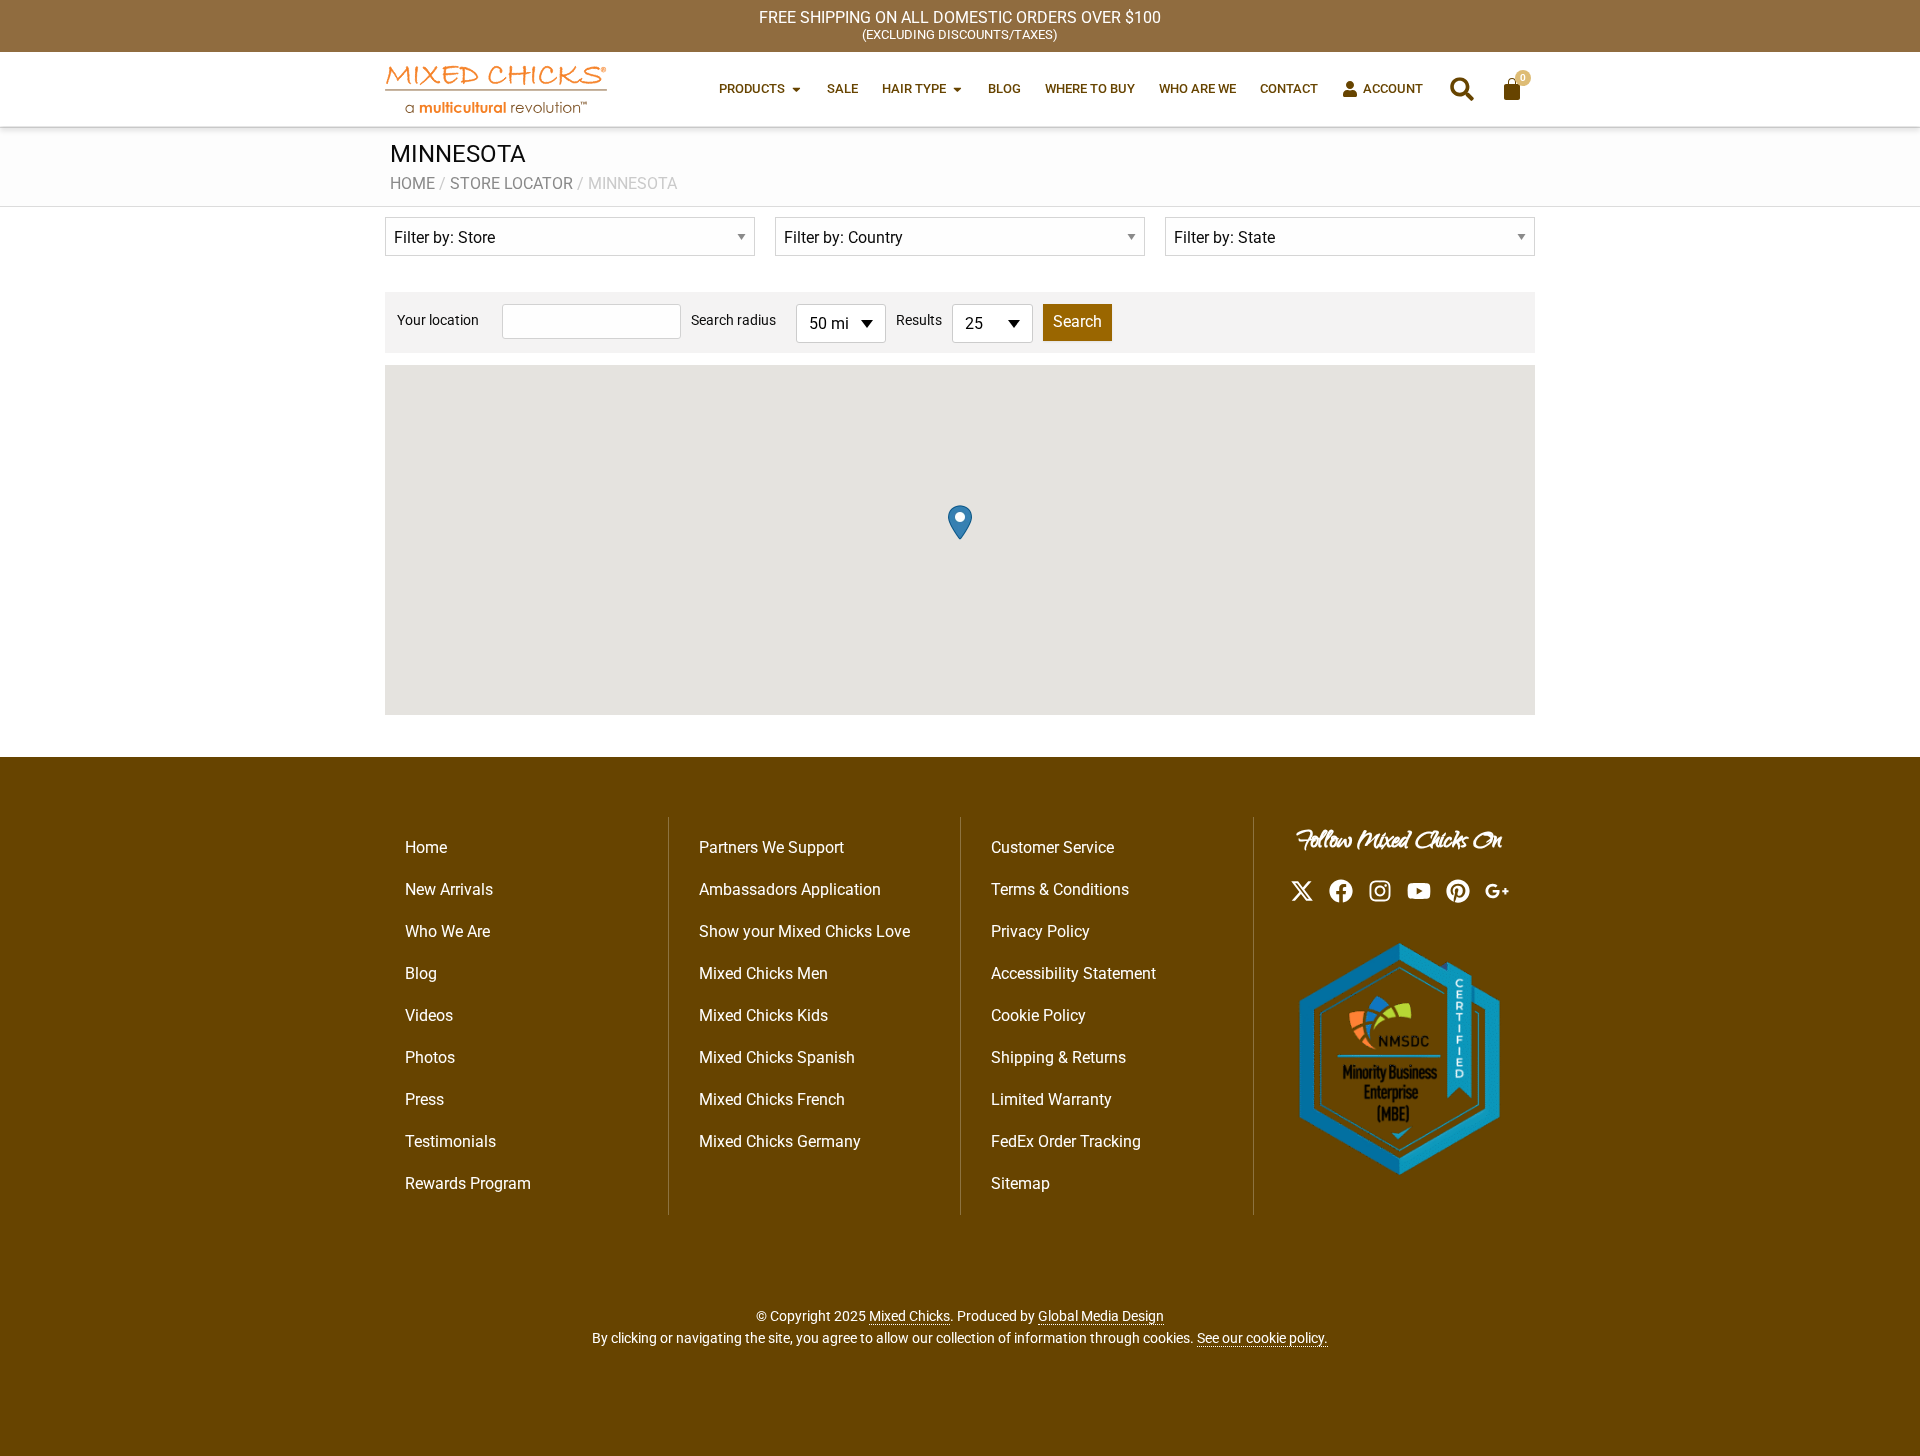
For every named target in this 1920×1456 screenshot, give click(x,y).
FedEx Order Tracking (1066, 1141)
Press (424, 1099)
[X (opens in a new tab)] (1302, 891)
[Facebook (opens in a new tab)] (1341, 891)
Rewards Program (468, 1183)
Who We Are (447, 931)
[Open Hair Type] (957, 88)
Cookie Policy (1038, 1015)
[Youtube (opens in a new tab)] (1419, 891)
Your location (438, 320)
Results (919, 320)
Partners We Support (771, 847)
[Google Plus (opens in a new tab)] (1497, 891)
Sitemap (1020, 1183)
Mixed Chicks (909, 1316)
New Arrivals (449, 889)
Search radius (733, 320)
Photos (430, 1057)
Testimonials (450, 1141)
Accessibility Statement (1073, 973)
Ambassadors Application (790, 889)
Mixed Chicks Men (763, 973)
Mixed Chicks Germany (780, 1141)
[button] (1462, 89)
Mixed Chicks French (772, 1099)
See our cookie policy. (1262, 1338)
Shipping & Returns (1058, 1057)
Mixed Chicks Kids (763, 1015)
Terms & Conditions (1060, 889)
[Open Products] (796, 88)
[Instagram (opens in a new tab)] (1380, 891)
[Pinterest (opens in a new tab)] (1458, 891)
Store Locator (511, 183)
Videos (429, 1015)
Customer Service (1052, 847)
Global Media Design (1101, 1316)
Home (412, 183)
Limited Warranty (1051, 1099)
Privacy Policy (1040, 931)
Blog (421, 973)
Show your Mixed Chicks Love (804, 931)
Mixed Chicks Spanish (777, 1057)
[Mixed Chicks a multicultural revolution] (496, 89)
